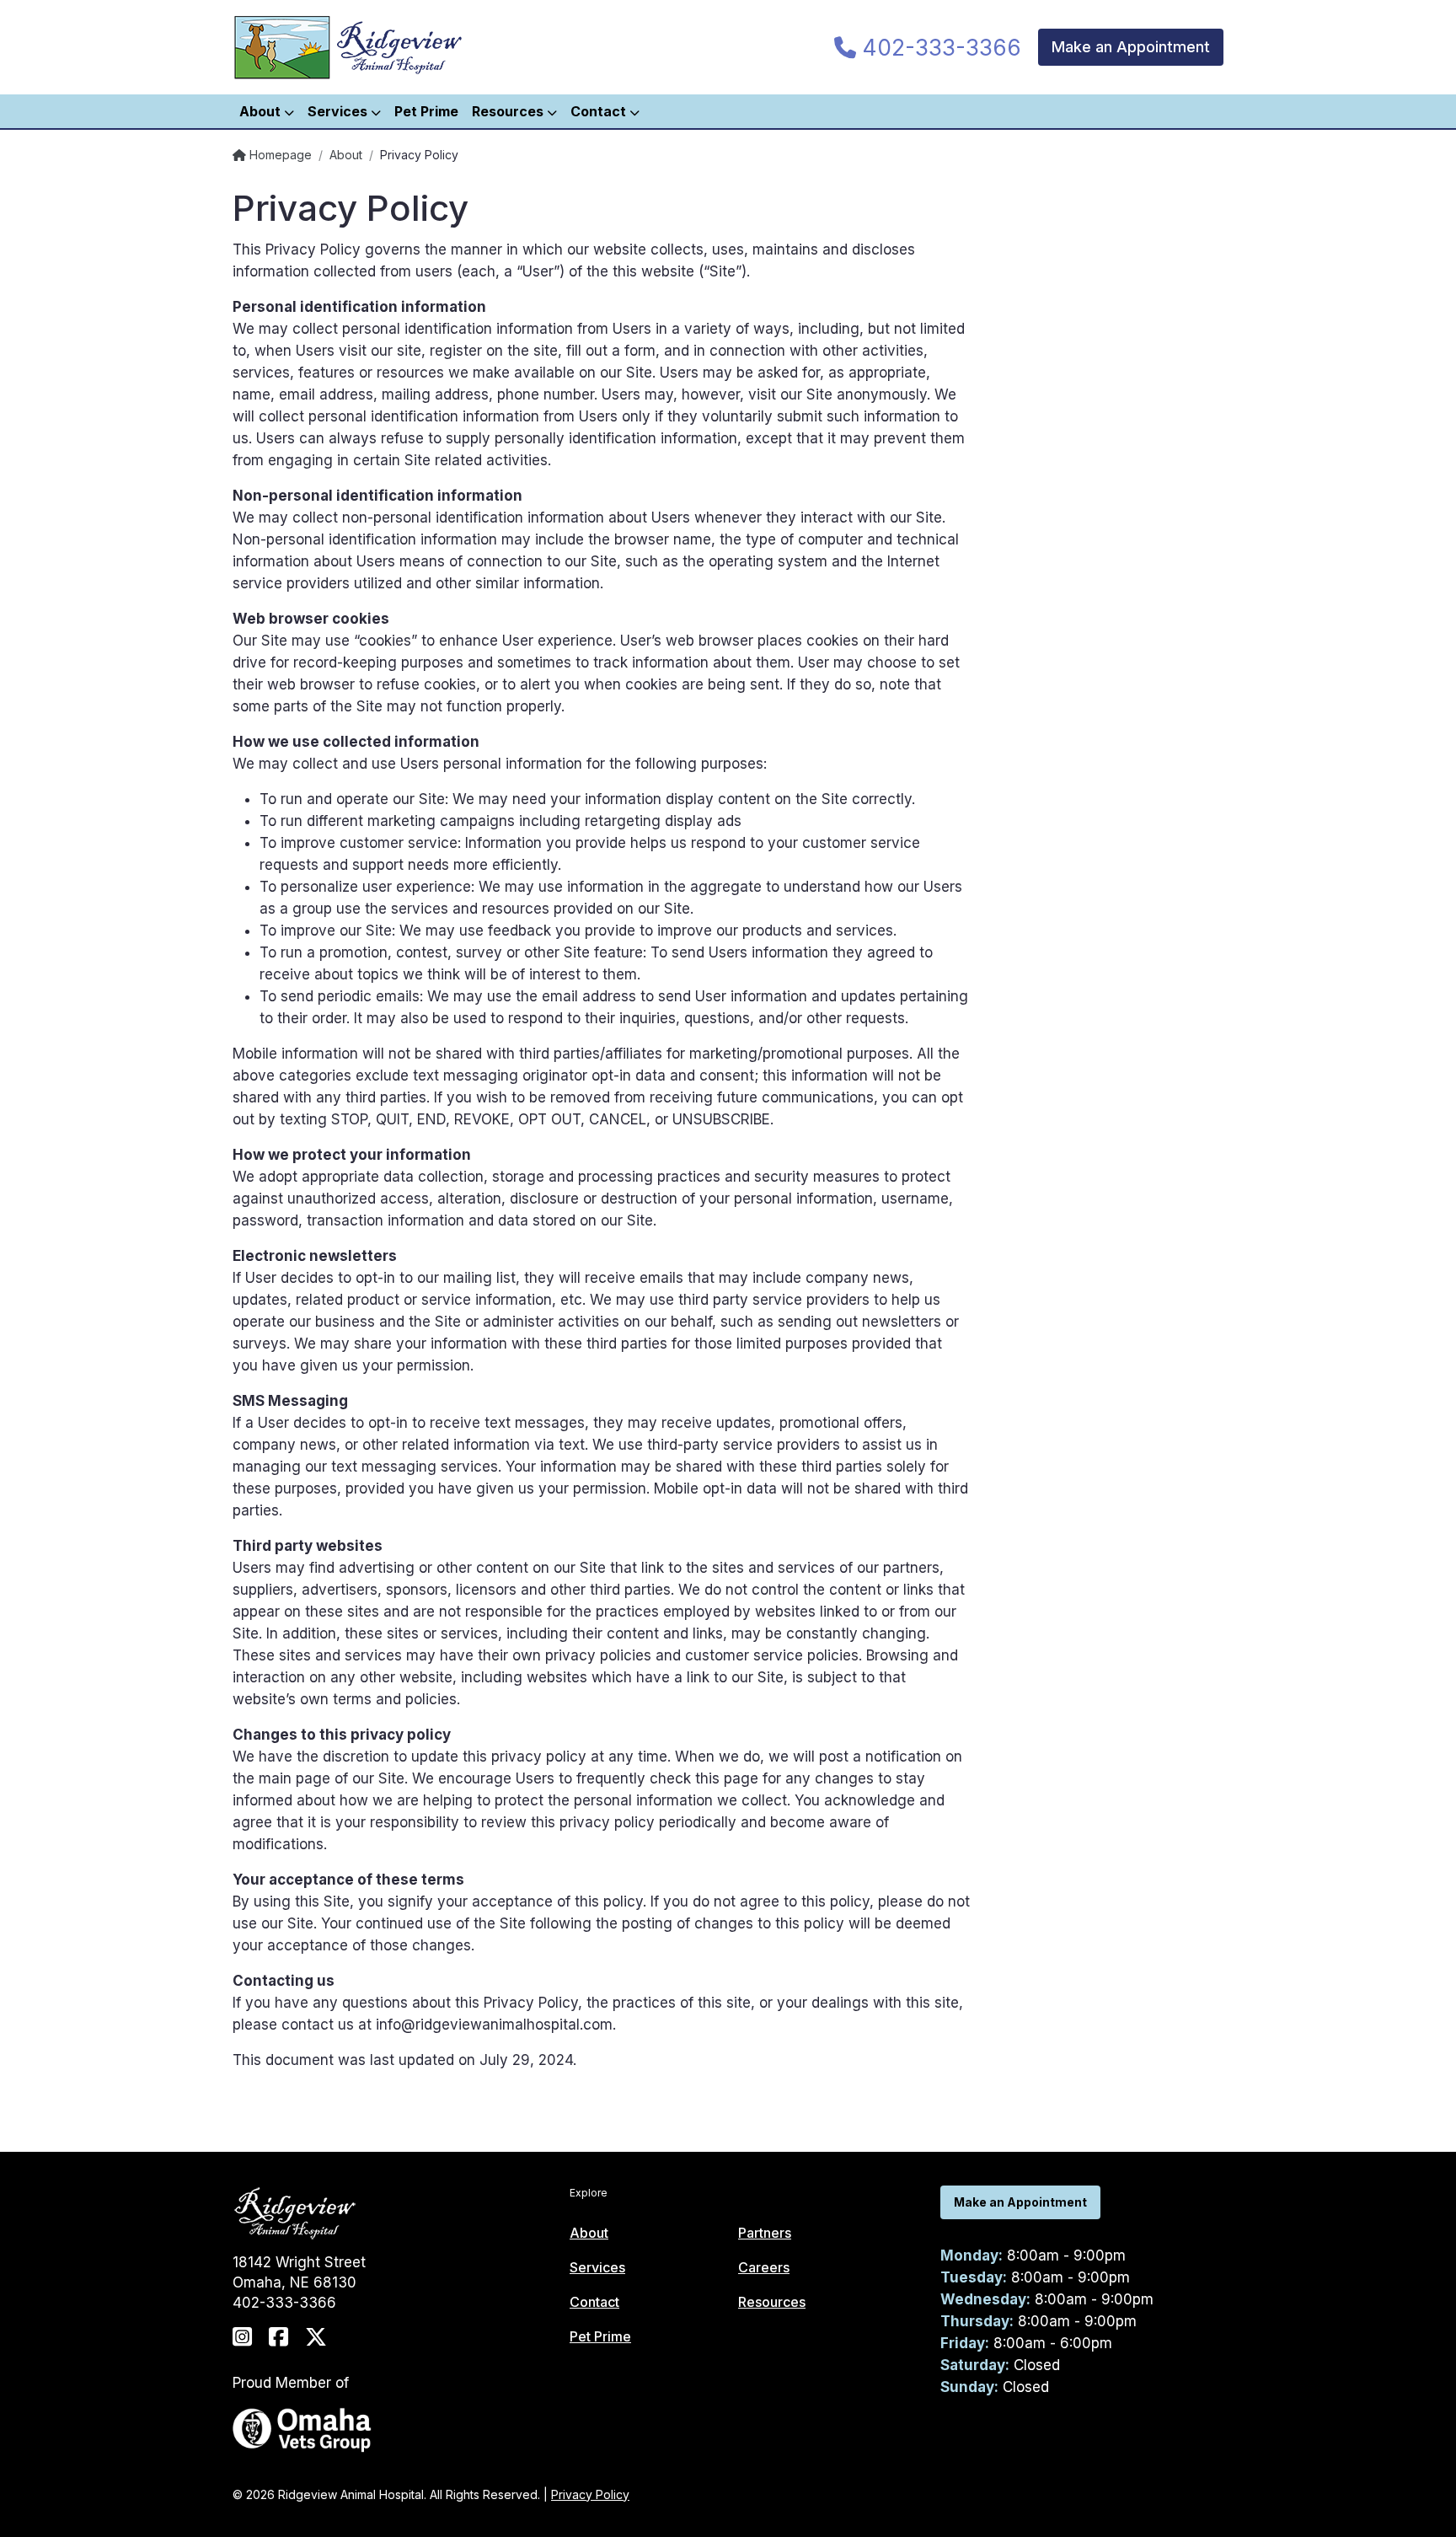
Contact (594, 2302)
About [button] (262, 111)
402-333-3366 (939, 48)
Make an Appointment (1131, 47)
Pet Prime (426, 111)
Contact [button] (600, 111)
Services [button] (339, 111)
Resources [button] (509, 111)
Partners (765, 2233)
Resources (772, 2302)
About (346, 155)
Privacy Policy (590, 2494)
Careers (764, 2267)
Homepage (279, 155)
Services (597, 2267)
